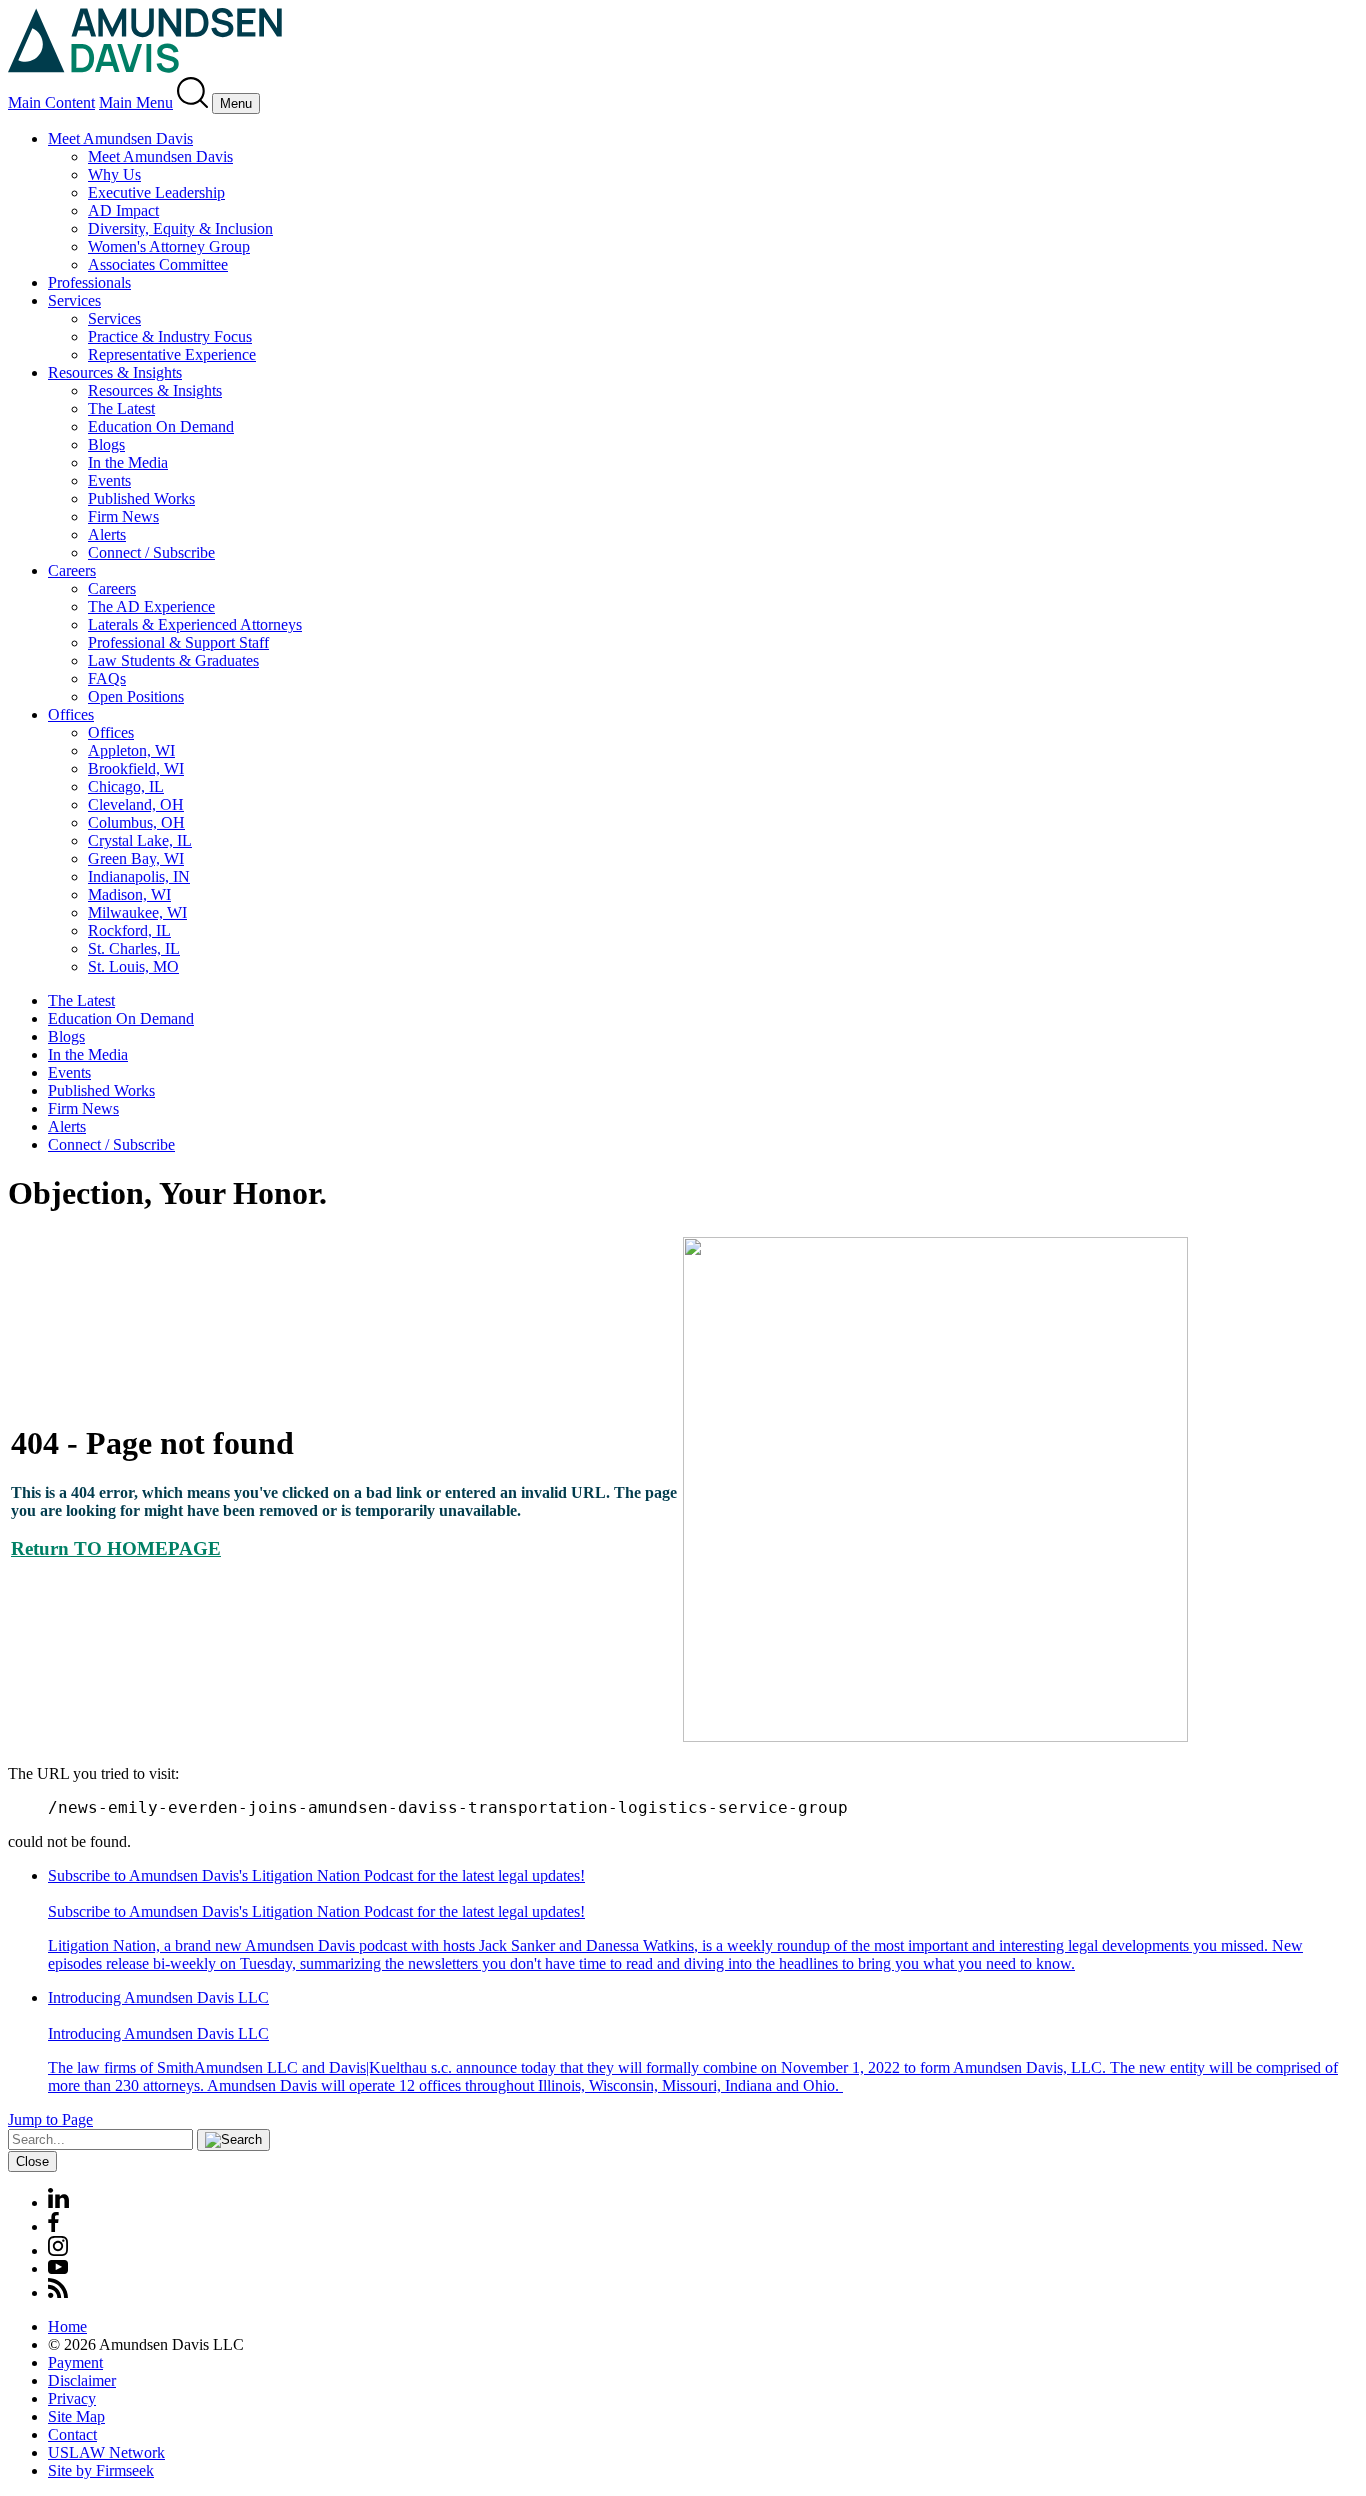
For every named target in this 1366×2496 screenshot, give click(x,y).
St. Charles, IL (134, 948)
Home (67, 2326)
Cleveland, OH (136, 804)
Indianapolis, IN (139, 876)
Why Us (114, 174)
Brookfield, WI (136, 768)
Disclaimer (82, 2380)
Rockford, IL (129, 930)
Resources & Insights (115, 372)
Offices (71, 714)
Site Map (76, 2416)
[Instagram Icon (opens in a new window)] (59, 2250)
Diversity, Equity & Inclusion (180, 228)
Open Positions (136, 696)
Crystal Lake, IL (140, 840)
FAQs (107, 678)
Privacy (72, 2398)
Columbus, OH (136, 822)
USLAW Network (106, 2452)
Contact (72, 2434)
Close (32, 2161)
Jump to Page (50, 2119)
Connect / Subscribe (151, 552)
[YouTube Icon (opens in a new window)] (58, 2268)
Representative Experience (172, 354)
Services (74, 300)
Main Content (51, 102)
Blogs (106, 444)
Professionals (89, 282)
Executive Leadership (156, 192)
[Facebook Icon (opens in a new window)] (53, 2226)
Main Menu (136, 102)
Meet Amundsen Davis (120, 138)
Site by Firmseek (101, 2470)
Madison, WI (129, 894)
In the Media (128, 462)
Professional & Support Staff (178, 642)
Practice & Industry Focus (170, 336)
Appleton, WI (131, 750)
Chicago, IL (126, 786)
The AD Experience (151, 606)
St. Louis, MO (133, 966)
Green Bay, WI (136, 858)
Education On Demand (161, 426)
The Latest (121, 408)
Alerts (107, 534)
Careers (72, 570)
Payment (75, 2362)
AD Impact (123, 210)
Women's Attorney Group (169, 246)
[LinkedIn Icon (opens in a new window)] (58, 2202)
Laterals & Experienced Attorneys (195, 624)
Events (109, 480)
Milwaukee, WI (137, 912)
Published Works (141, 498)
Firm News (123, 516)
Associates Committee (158, 264)
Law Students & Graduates (173, 660)
